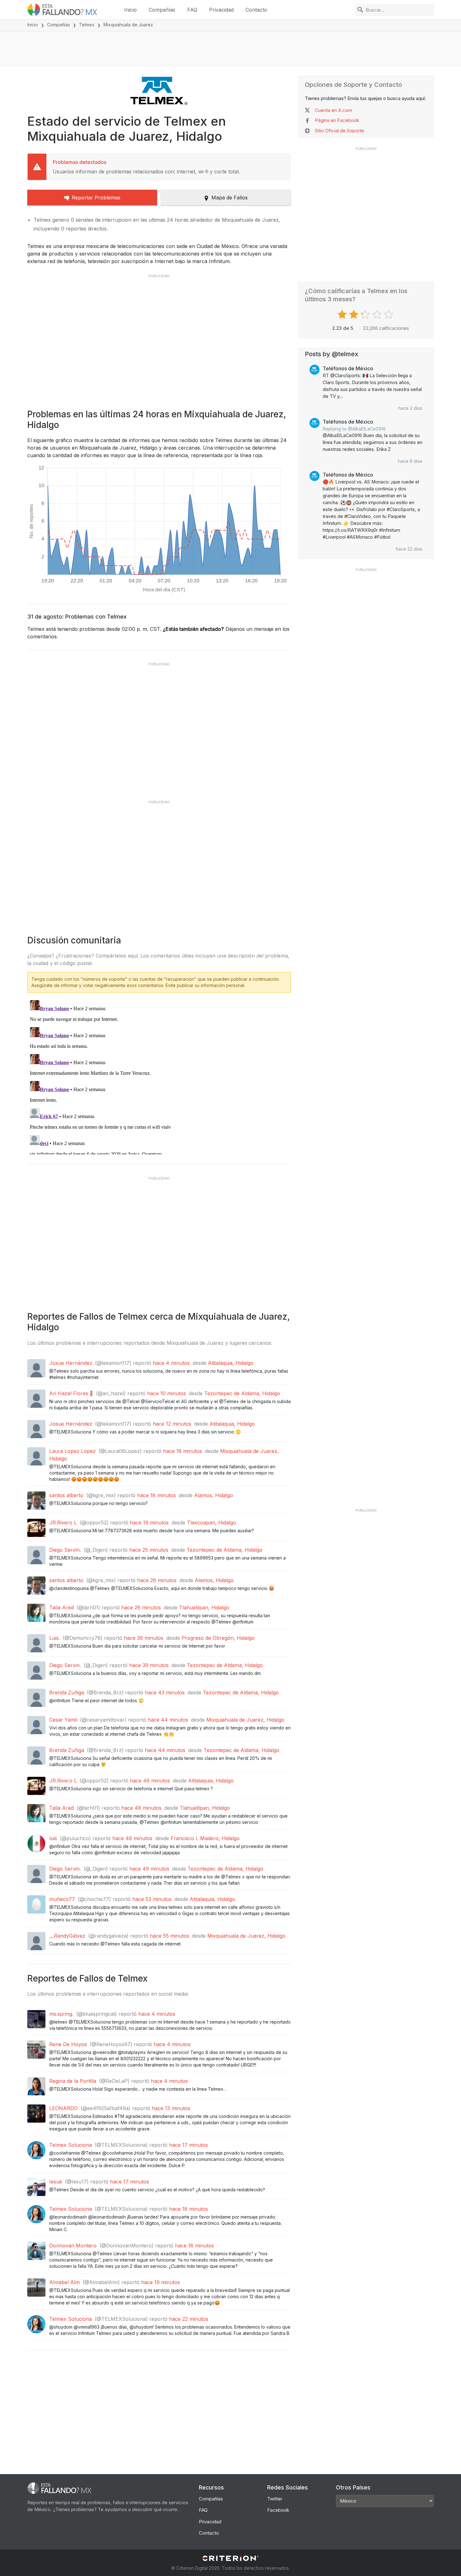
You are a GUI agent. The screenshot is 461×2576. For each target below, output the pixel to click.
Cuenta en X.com (334, 110)
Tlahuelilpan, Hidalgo (204, 1607)
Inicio (130, 10)
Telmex (87, 25)
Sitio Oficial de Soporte (339, 131)
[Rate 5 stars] (389, 314)
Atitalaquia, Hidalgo (231, 1363)
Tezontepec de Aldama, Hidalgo (242, 1393)
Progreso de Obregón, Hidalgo (218, 1638)
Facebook (278, 2510)
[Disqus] (159, 1076)
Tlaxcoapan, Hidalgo (212, 1523)
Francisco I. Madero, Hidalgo (205, 1838)
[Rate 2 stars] (355, 314)
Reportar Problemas (96, 198)
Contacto (256, 10)
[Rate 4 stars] (378, 314)
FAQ (192, 10)
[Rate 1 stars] (343, 314)
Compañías (162, 10)
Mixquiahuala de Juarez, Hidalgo (245, 1720)
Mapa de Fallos (230, 198)
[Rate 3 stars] (366, 314)
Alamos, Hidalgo (214, 1495)
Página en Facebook (337, 120)
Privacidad (221, 10)
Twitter (275, 2499)
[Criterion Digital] (230, 2558)
